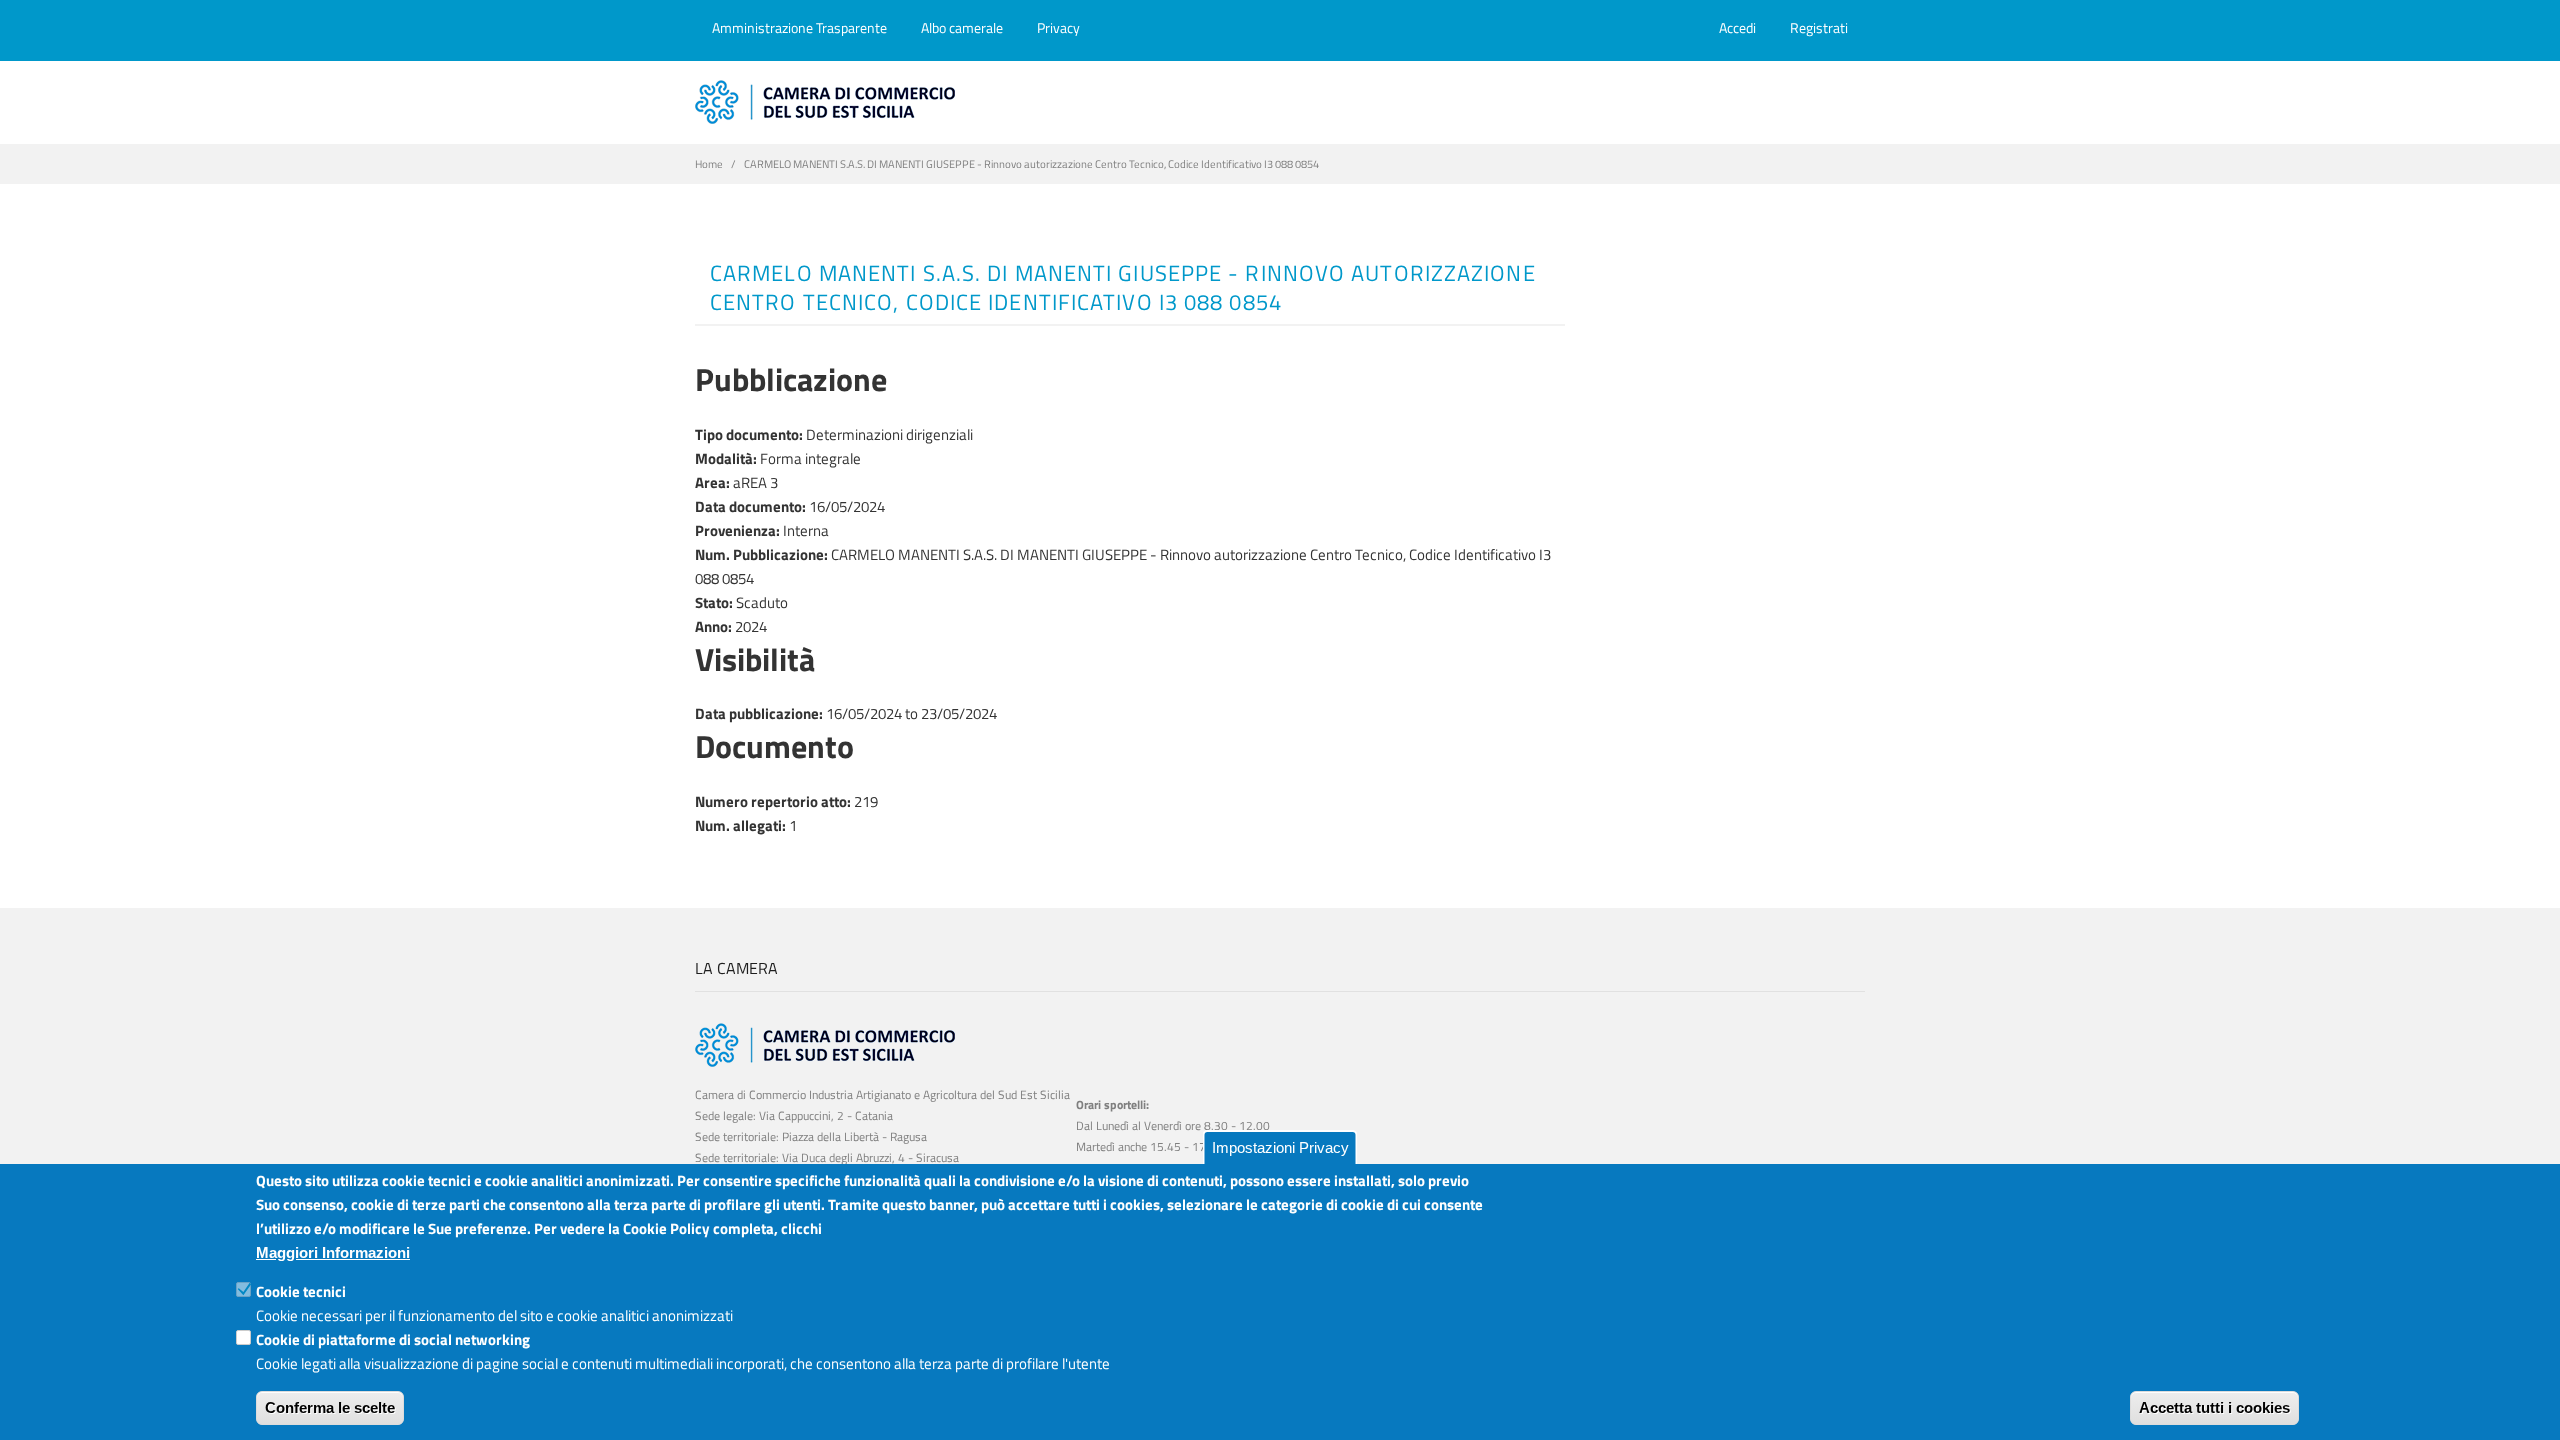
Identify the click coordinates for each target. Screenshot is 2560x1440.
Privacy (1058, 27)
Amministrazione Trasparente (799, 27)
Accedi (1737, 27)
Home (709, 164)
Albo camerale (962, 27)
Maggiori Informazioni (333, 1252)
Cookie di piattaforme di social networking (393, 1339)
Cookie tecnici (301, 1291)
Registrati (1819, 27)
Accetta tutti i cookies (2214, 1407)
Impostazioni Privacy (1280, 1147)
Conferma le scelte (330, 1407)
